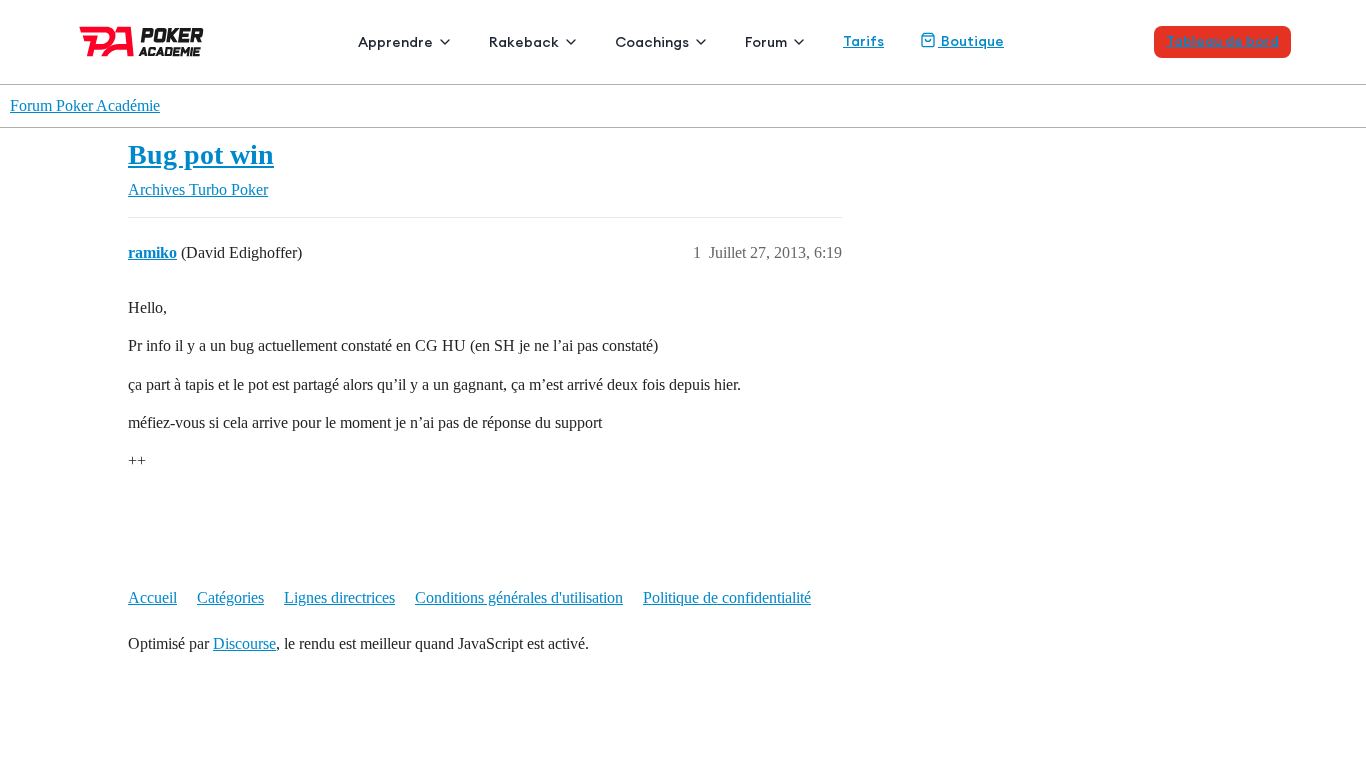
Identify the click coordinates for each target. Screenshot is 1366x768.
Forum (766, 42)
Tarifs (863, 41)
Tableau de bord (1222, 41)
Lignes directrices (339, 597)
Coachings (652, 42)
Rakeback (524, 42)
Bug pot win (201, 154)
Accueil (152, 597)
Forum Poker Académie (85, 105)
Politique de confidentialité (727, 597)
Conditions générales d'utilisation (519, 597)
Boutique (971, 41)
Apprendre (395, 42)
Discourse (244, 643)
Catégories (230, 597)
